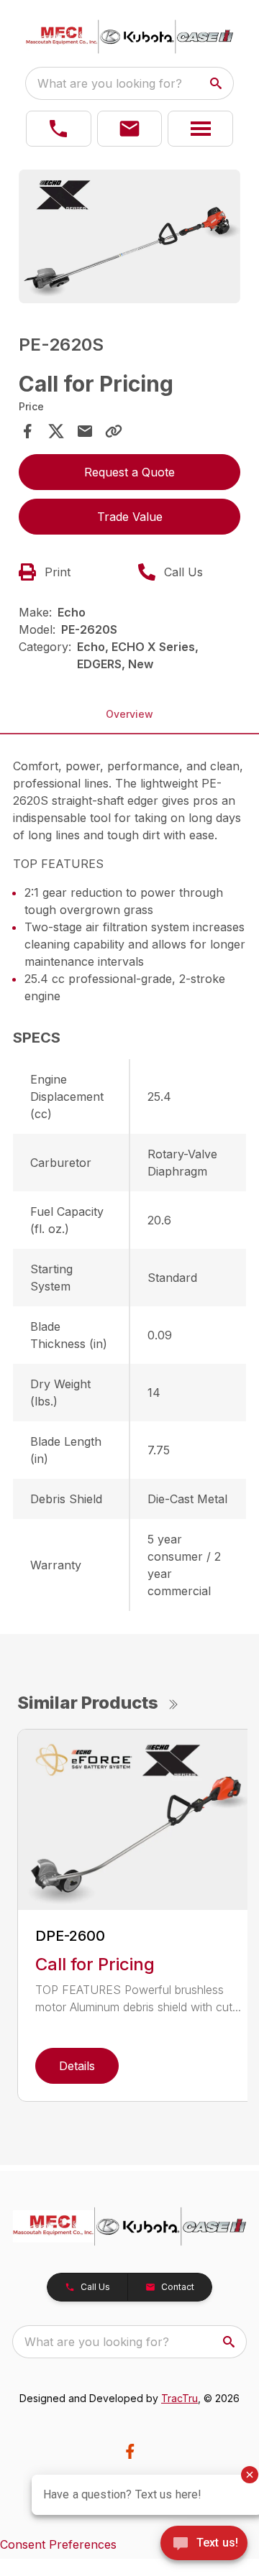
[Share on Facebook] (27, 431)
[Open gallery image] (129, 236)
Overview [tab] (129, 714)
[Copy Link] (114, 431)
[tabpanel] (129, 239)
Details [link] (77, 2066)
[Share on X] (56, 431)
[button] (59, 129)
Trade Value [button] (130, 517)
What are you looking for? (110, 83)
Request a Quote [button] (129, 472)
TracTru (180, 2398)
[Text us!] (204, 2544)
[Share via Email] (85, 431)
